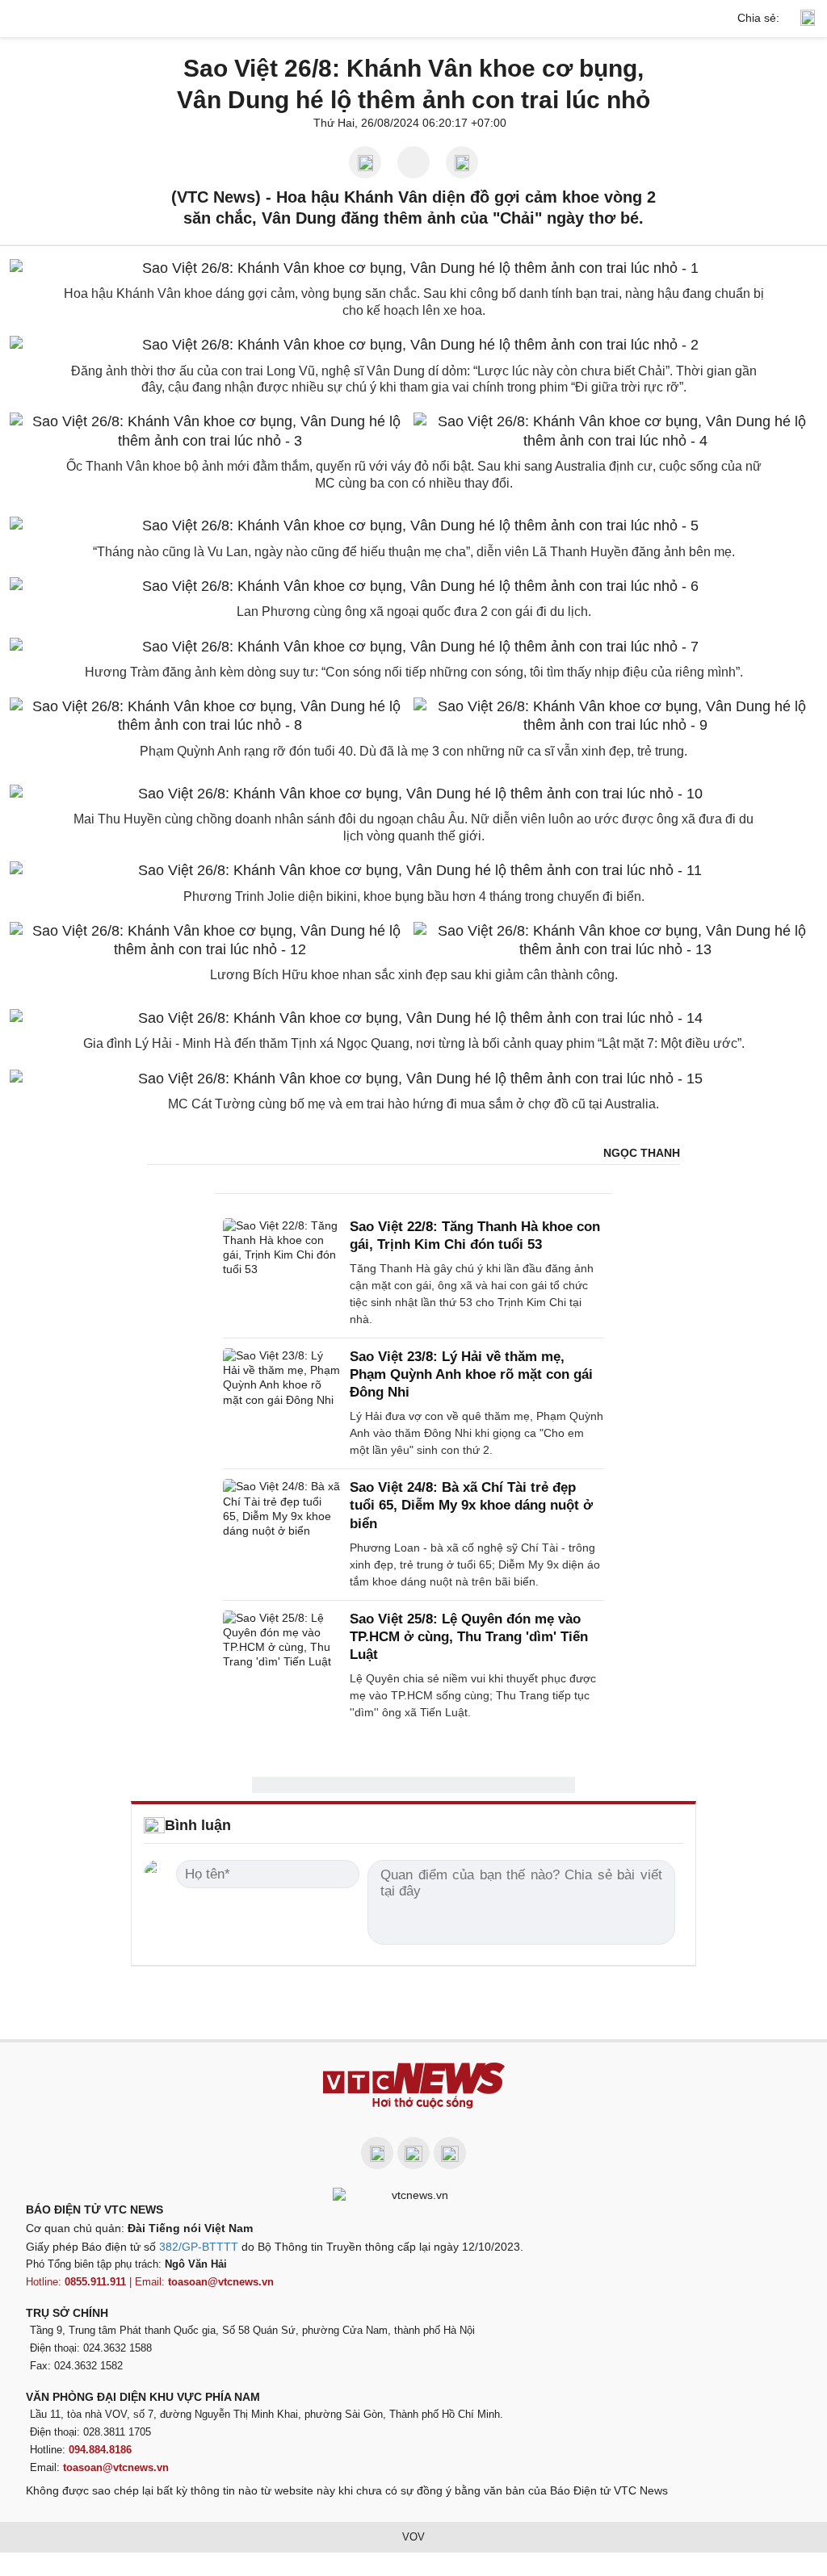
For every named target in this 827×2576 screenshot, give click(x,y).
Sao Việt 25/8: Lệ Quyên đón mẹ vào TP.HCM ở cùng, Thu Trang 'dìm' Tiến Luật (469, 1637)
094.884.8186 (100, 2450)
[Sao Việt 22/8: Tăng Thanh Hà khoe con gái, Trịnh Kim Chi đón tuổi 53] (281, 1273)
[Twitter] (450, 2153)
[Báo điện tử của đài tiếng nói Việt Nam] (413, 2194)
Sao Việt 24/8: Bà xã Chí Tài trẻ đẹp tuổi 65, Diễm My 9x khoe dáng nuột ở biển (471, 1505)
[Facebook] (377, 2153)
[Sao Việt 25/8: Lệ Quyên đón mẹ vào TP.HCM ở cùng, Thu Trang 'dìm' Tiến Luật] (281, 1666)
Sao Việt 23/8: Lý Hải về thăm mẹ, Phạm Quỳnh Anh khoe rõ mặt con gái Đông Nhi (471, 1374)
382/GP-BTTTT (199, 2247)
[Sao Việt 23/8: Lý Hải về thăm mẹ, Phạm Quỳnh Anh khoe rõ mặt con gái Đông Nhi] (281, 1403)
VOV (413, 2537)
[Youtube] (413, 2153)
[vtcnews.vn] (413, 19)
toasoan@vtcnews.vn (221, 2282)
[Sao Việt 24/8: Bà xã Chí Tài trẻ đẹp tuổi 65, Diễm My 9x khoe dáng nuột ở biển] (281, 1534)
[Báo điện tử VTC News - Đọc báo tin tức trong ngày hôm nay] (414, 2086)
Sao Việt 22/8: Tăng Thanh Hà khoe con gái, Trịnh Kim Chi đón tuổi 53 (475, 1236)
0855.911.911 (95, 2282)
